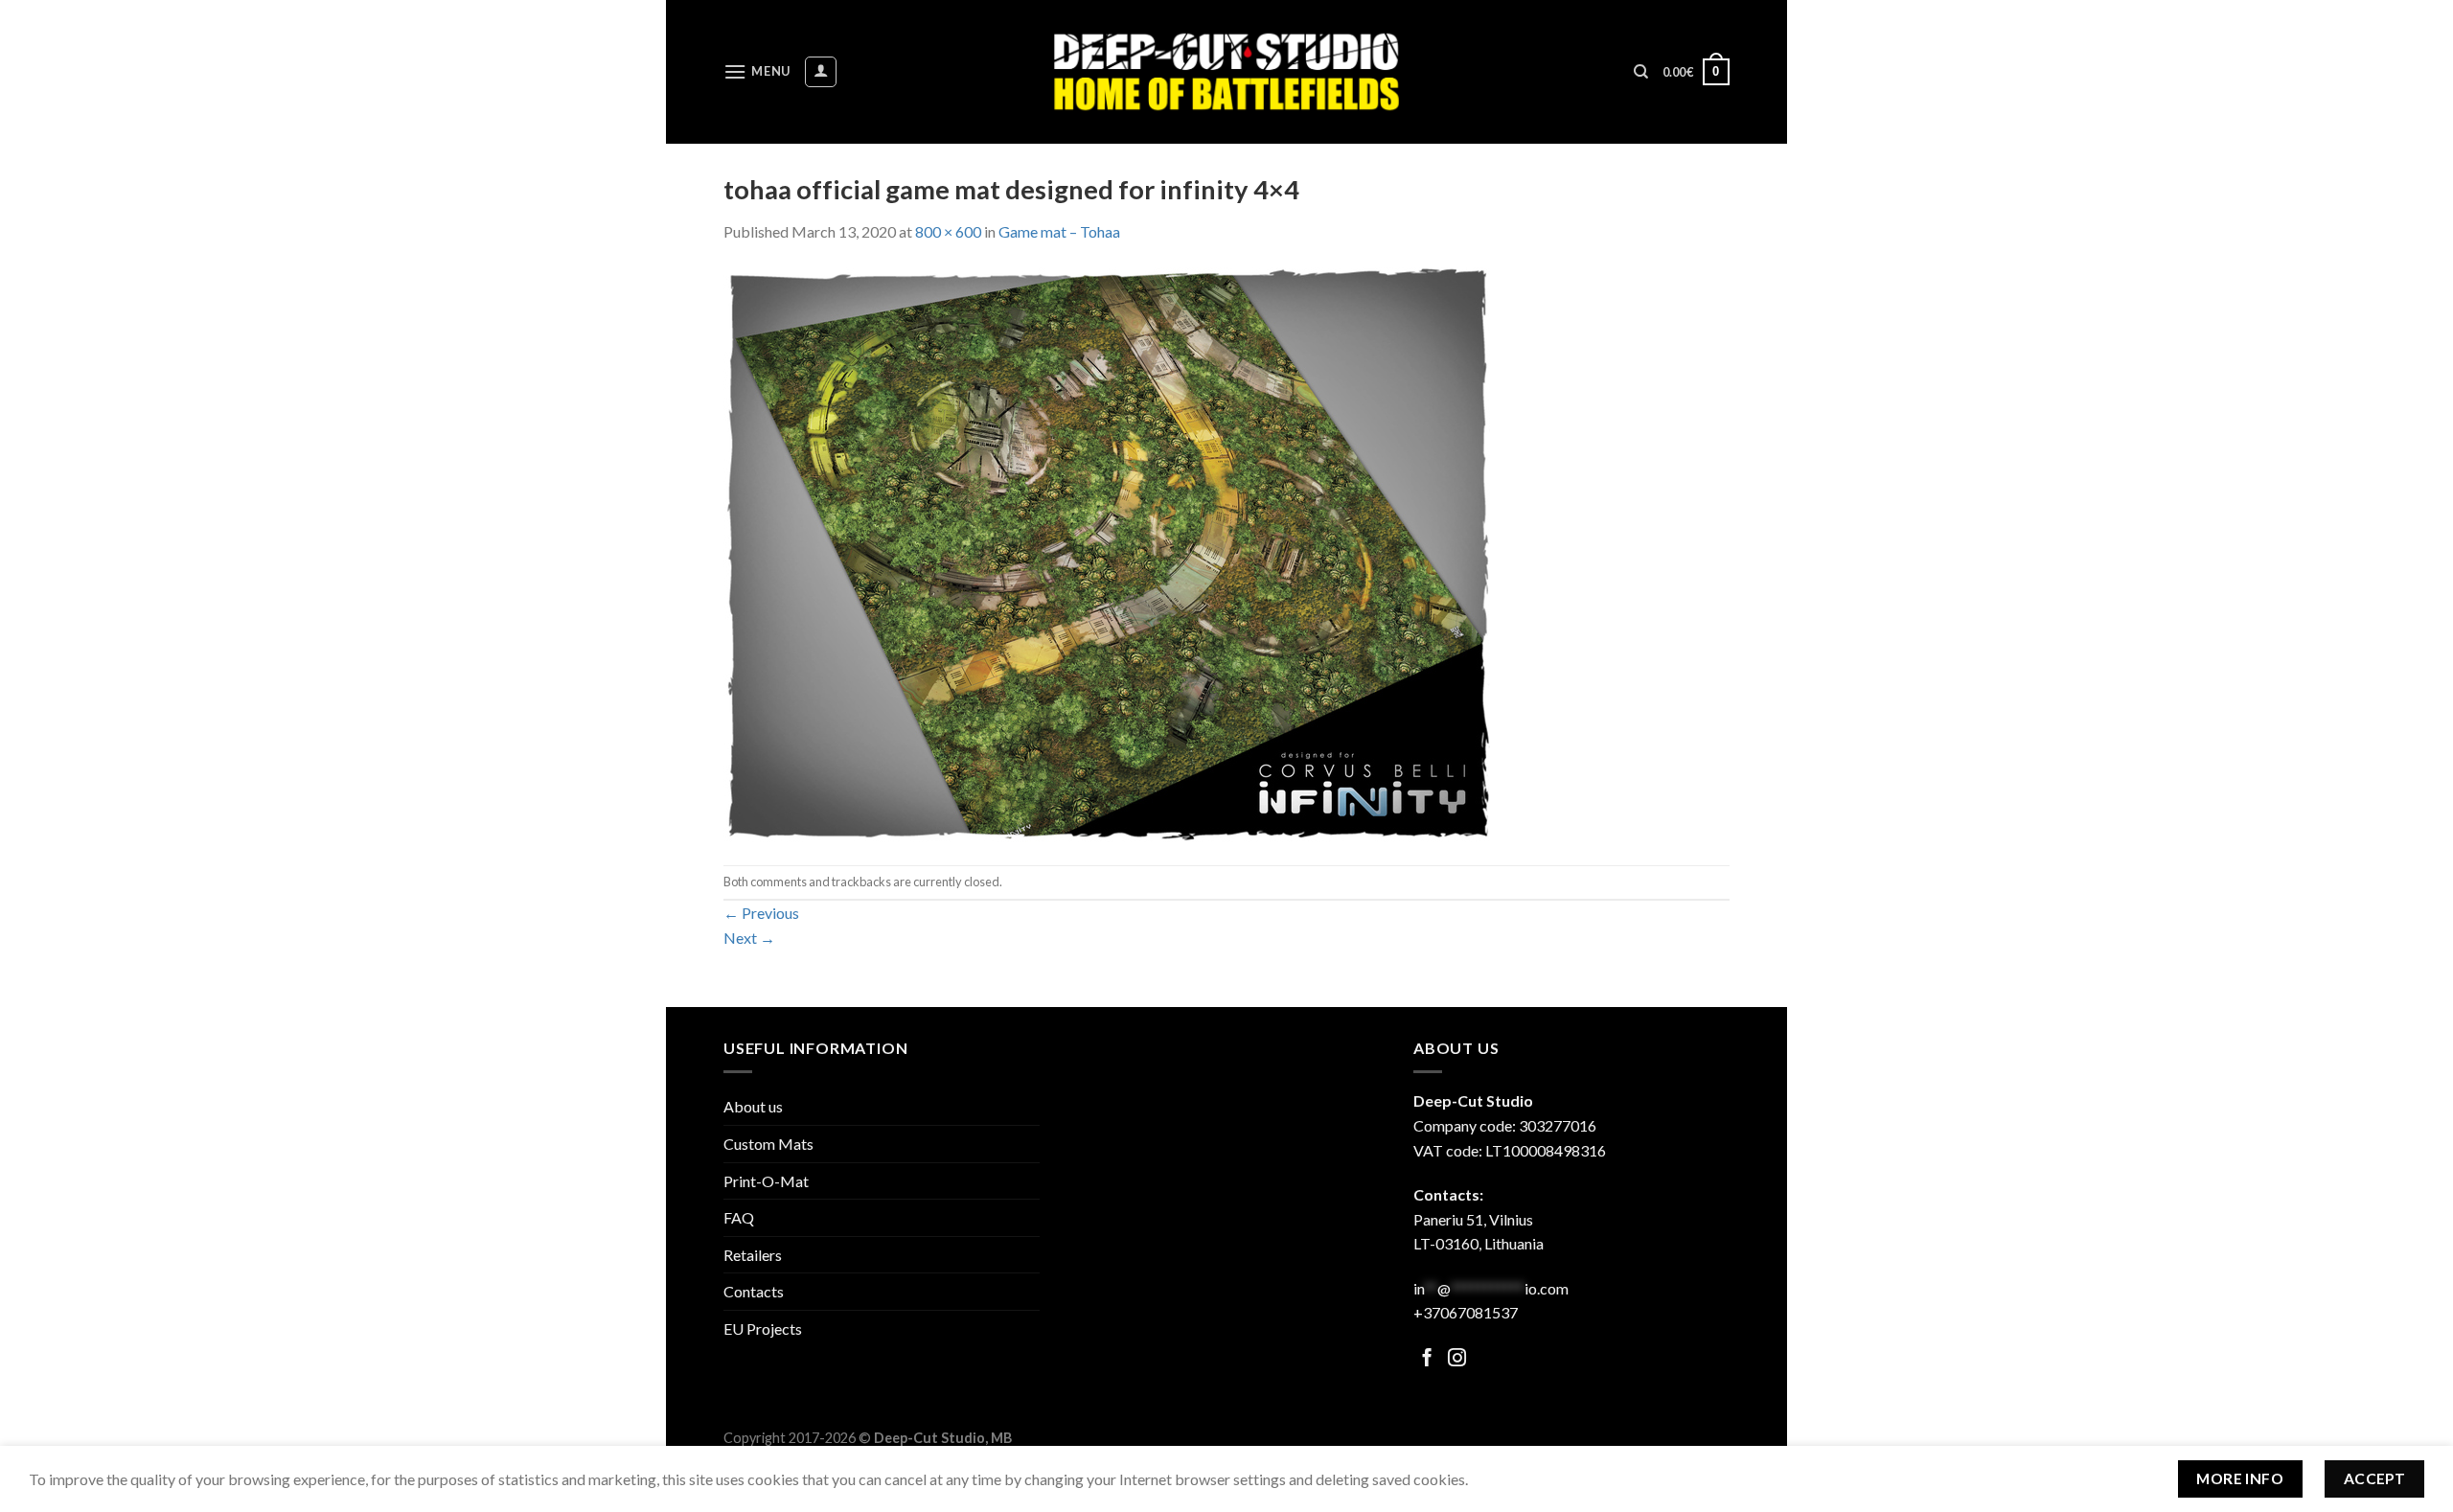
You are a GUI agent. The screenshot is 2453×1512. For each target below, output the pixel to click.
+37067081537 (1466, 1312)
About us (753, 1106)
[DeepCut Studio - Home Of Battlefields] (1227, 71)
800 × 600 (948, 231)
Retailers (753, 1255)
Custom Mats (768, 1144)
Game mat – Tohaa (1059, 231)
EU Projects (763, 1329)
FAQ (739, 1217)
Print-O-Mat (766, 1181)
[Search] (1641, 72)
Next (749, 938)
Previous (761, 913)
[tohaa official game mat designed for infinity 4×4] (1107, 552)
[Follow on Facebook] (1427, 1359)
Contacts (754, 1291)
